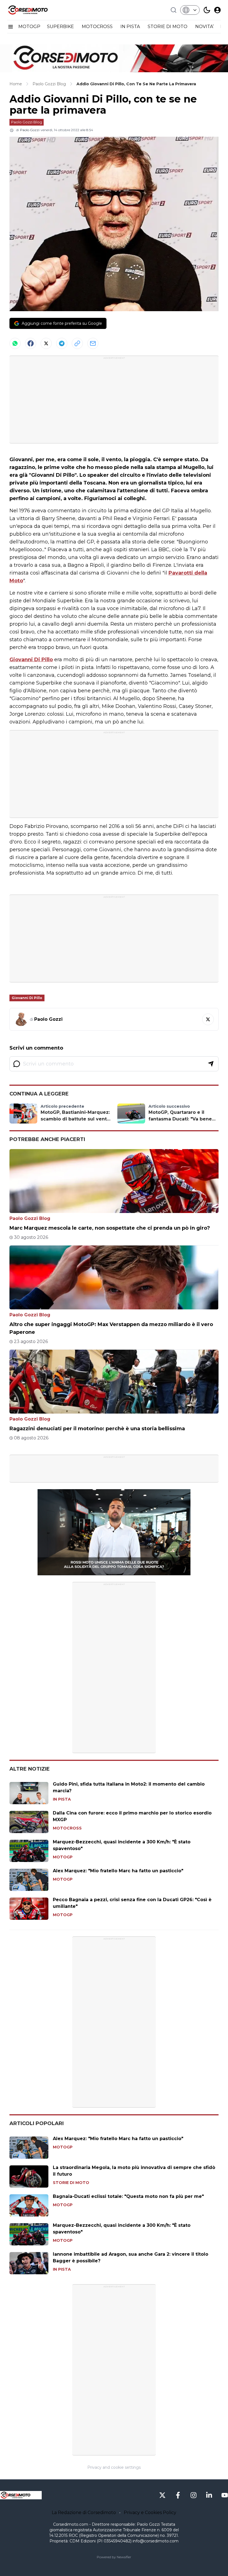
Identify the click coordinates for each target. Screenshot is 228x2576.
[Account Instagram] (194, 2495)
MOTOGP (29, 27)
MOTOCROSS (98, 27)
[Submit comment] (211, 1064)
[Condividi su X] (46, 343)
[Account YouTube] (225, 2495)
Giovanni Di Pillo (31, 660)
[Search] (174, 10)
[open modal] (217, 10)
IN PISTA (131, 27)
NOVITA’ (204, 27)
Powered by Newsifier (114, 2557)
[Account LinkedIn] (209, 2495)
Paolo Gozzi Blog (27, 122)
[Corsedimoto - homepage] (35, 10)
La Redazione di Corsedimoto (84, 2513)
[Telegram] (62, 343)
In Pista (62, 1799)
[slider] (108, 1571)
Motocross (67, 1828)
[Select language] (190, 10)
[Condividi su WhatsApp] (15, 343)
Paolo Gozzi (30, 130)
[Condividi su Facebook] (31, 343)
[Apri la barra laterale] (11, 27)
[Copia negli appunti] (77, 343)
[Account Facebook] (178, 2495)
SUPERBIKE (61, 27)
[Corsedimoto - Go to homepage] (21, 2495)
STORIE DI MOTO (168, 27)
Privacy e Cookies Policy (150, 2513)
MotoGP (63, 1857)
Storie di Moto (71, 2183)
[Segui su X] (208, 1019)
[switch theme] (207, 10)
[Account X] (162, 2495)
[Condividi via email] (93, 343)
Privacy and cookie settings (114, 2467)
